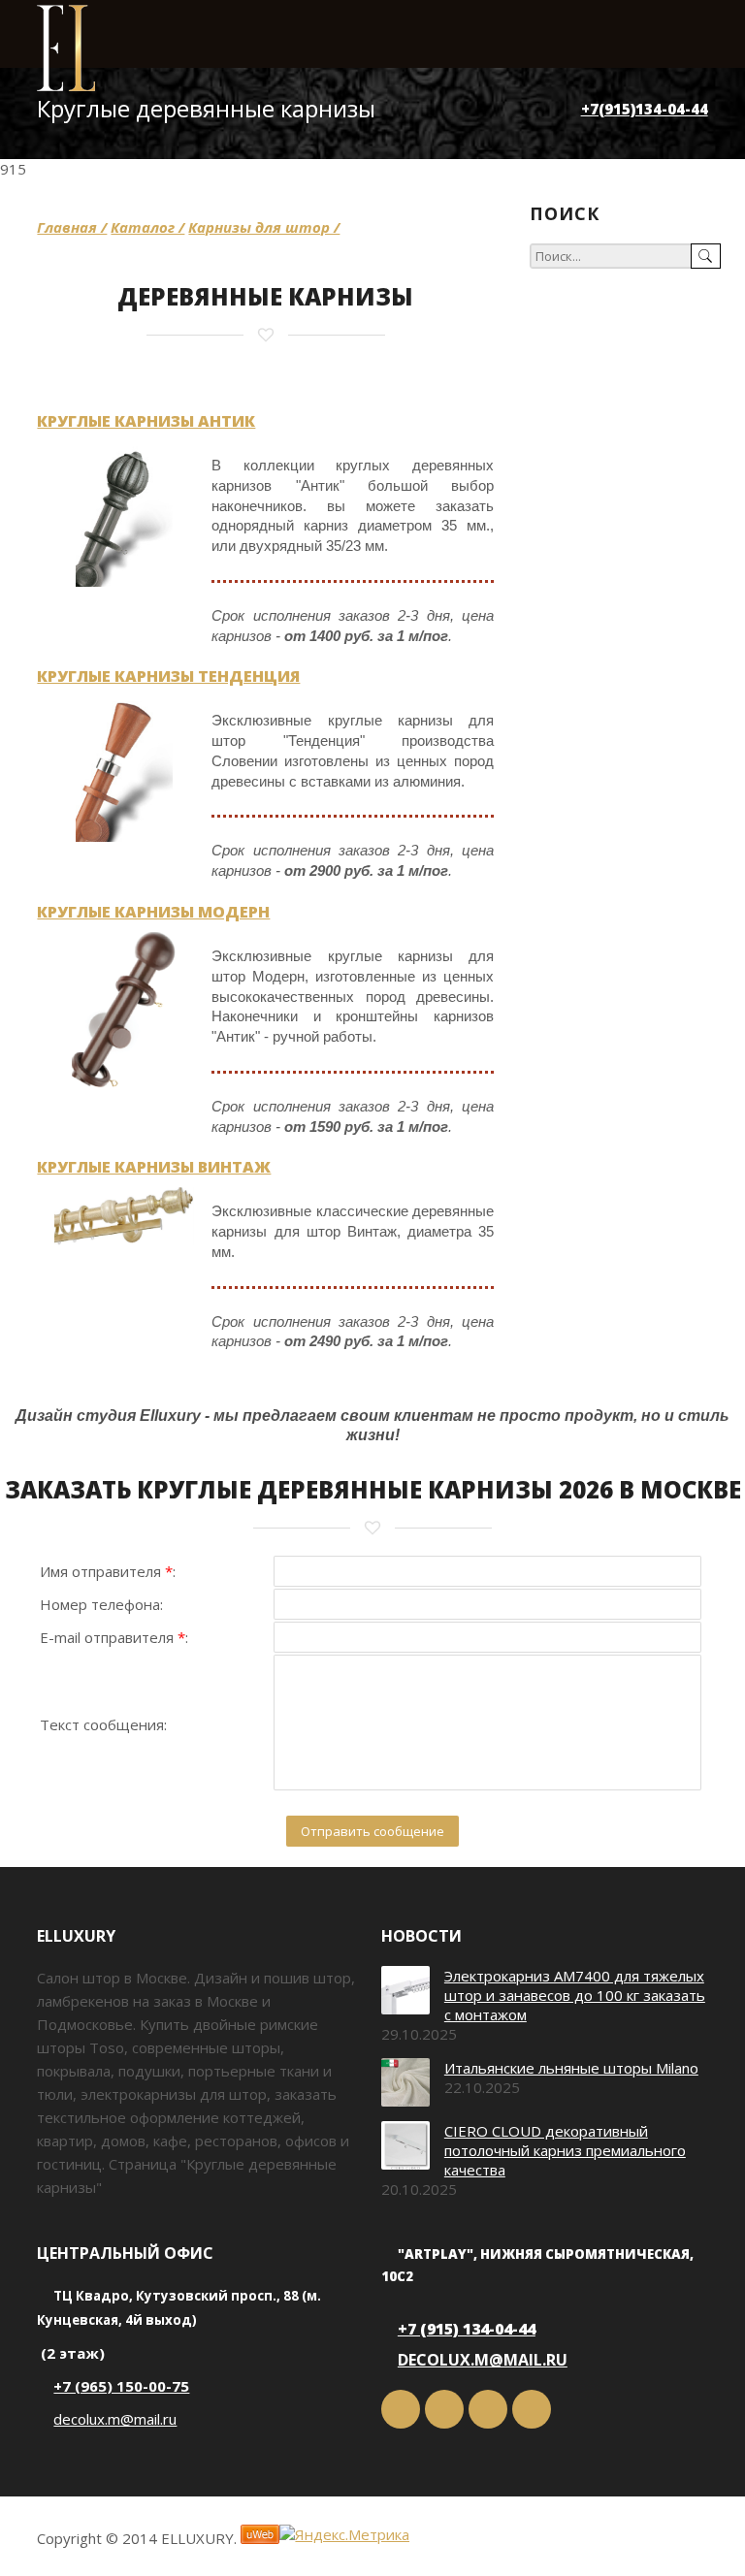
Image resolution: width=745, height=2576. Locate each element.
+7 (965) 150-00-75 (121, 2386)
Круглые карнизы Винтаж (154, 1167)
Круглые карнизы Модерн (153, 912)
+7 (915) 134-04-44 (467, 2329)
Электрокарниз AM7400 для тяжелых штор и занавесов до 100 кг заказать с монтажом (575, 1995)
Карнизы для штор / (264, 227)
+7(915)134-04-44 (645, 109)
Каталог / (147, 227)
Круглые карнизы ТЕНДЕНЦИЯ (168, 676)
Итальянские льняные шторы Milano (571, 2068)
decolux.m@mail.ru (115, 2419)
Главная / (72, 227)
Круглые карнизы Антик (146, 421)
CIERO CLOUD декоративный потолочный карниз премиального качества (565, 2150)
